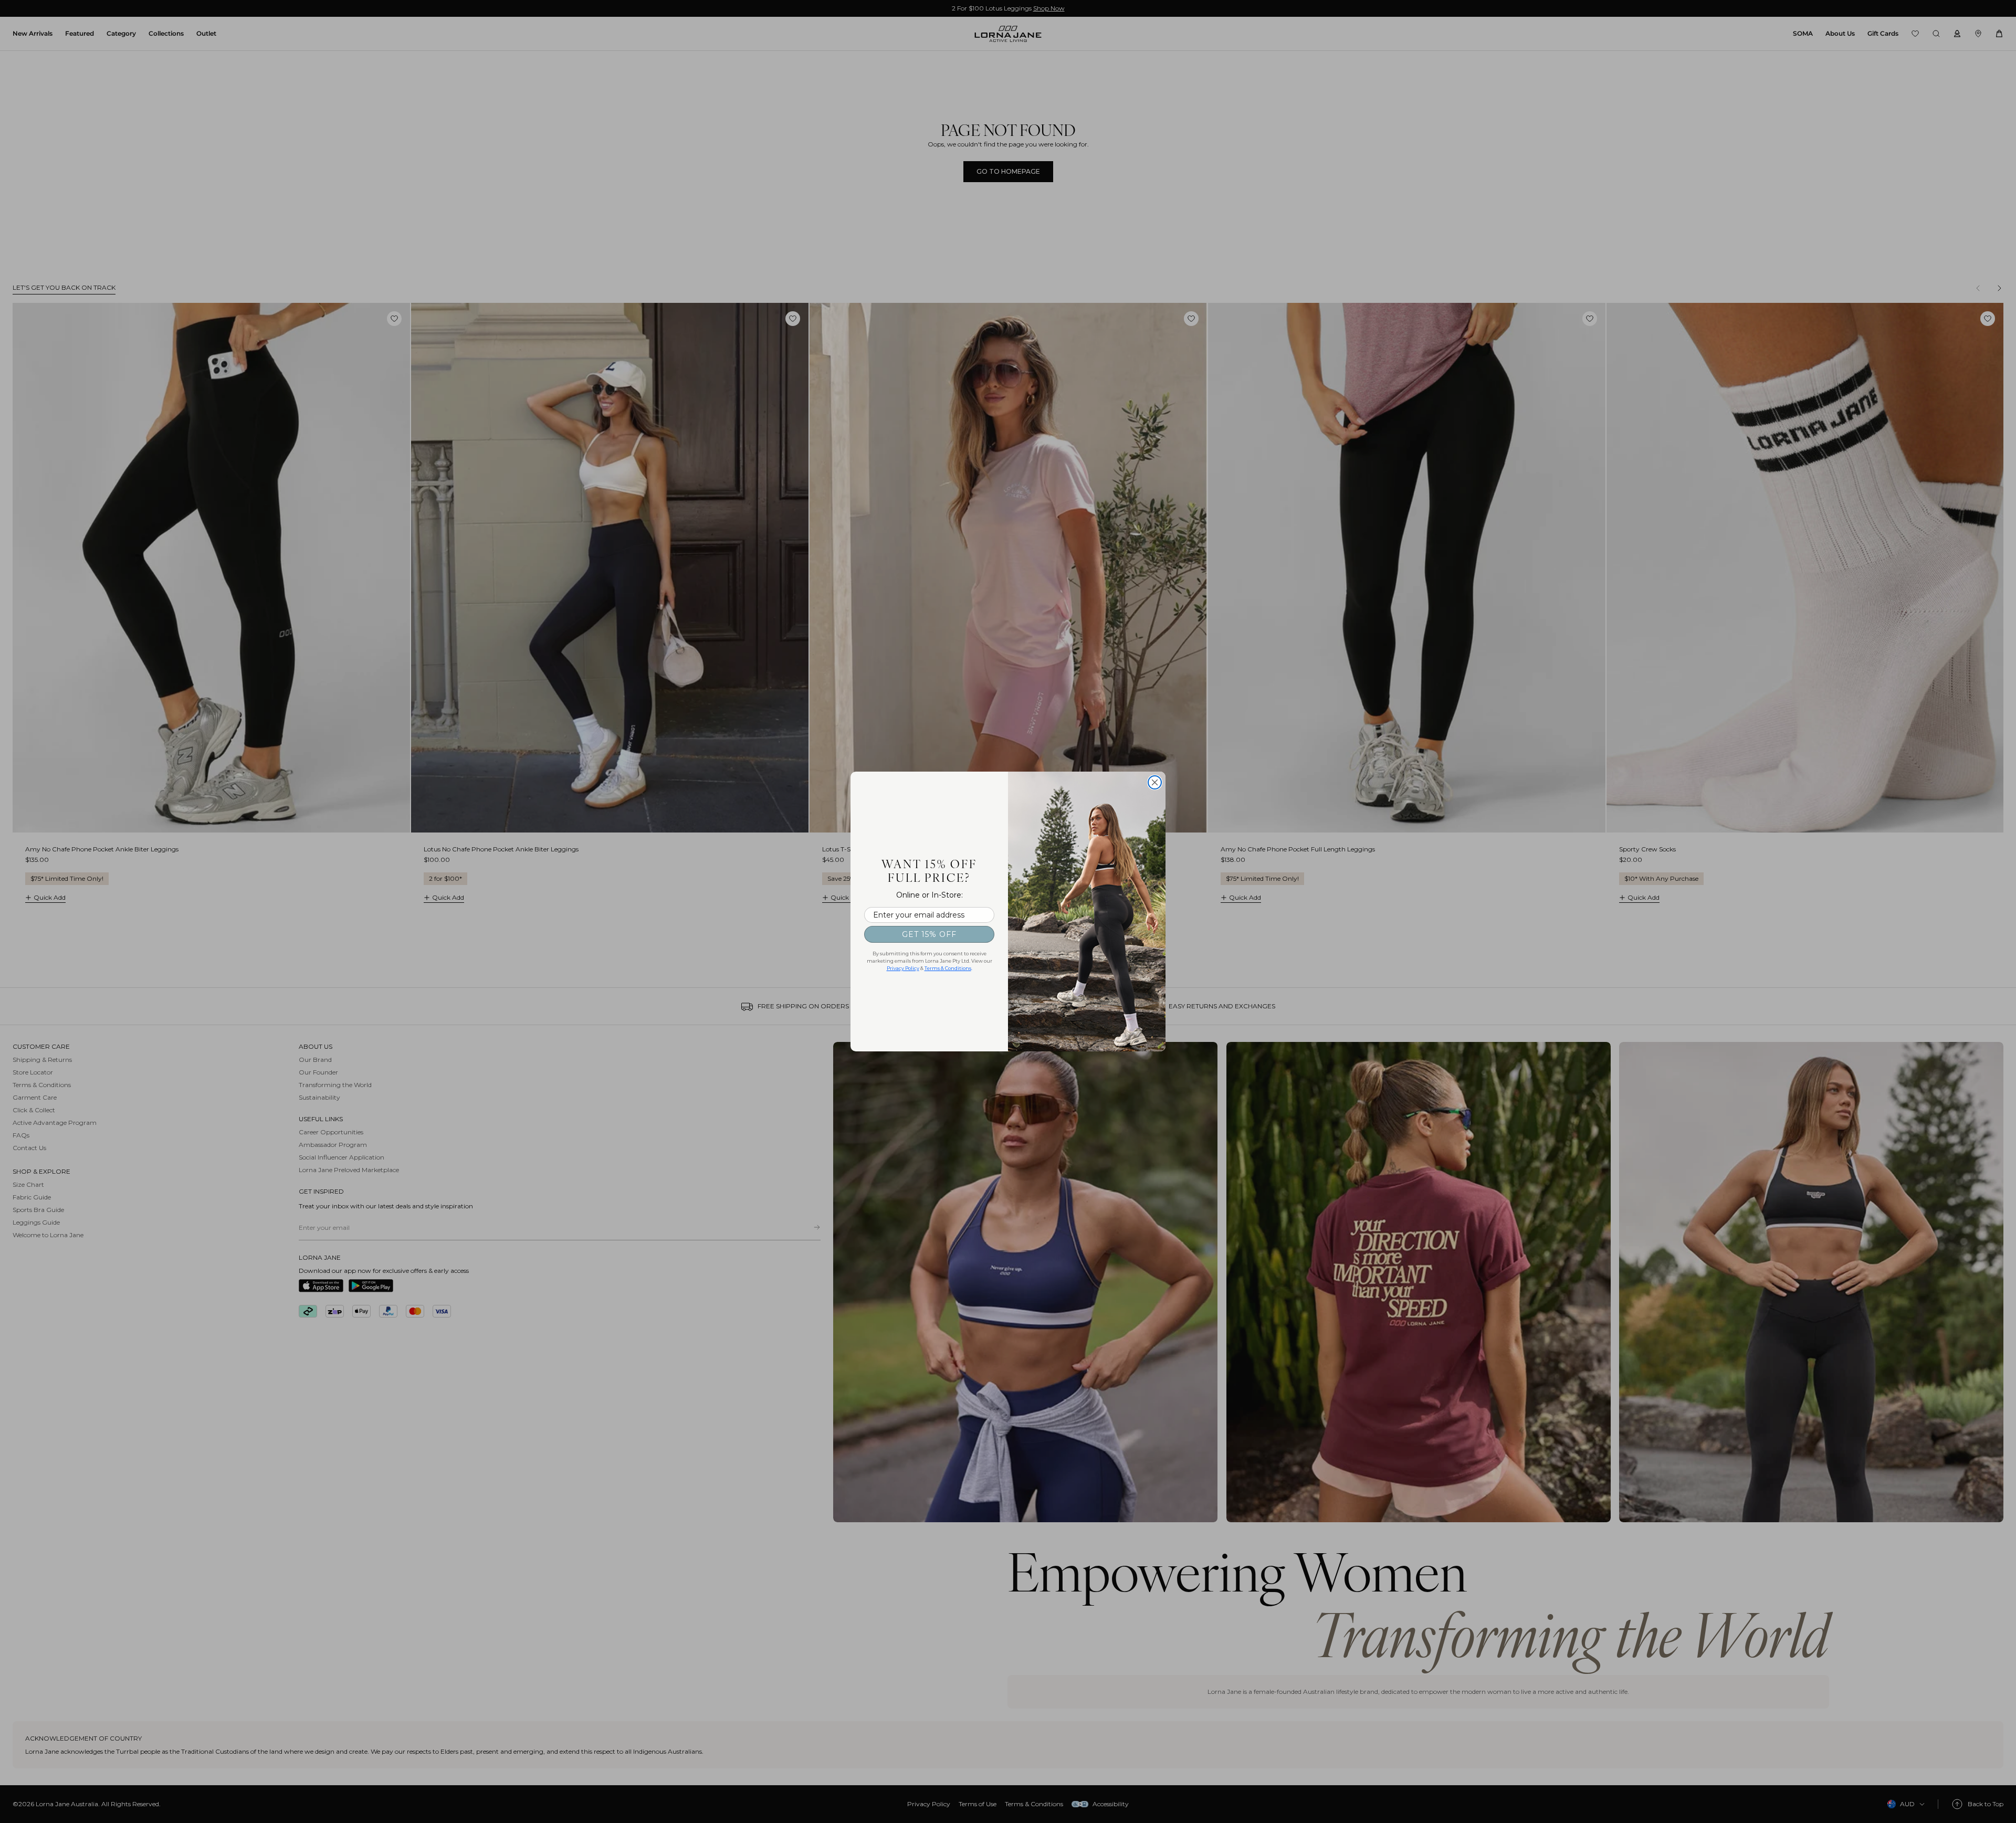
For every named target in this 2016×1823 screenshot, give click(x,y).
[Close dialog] (1155, 782)
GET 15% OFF (929, 934)
